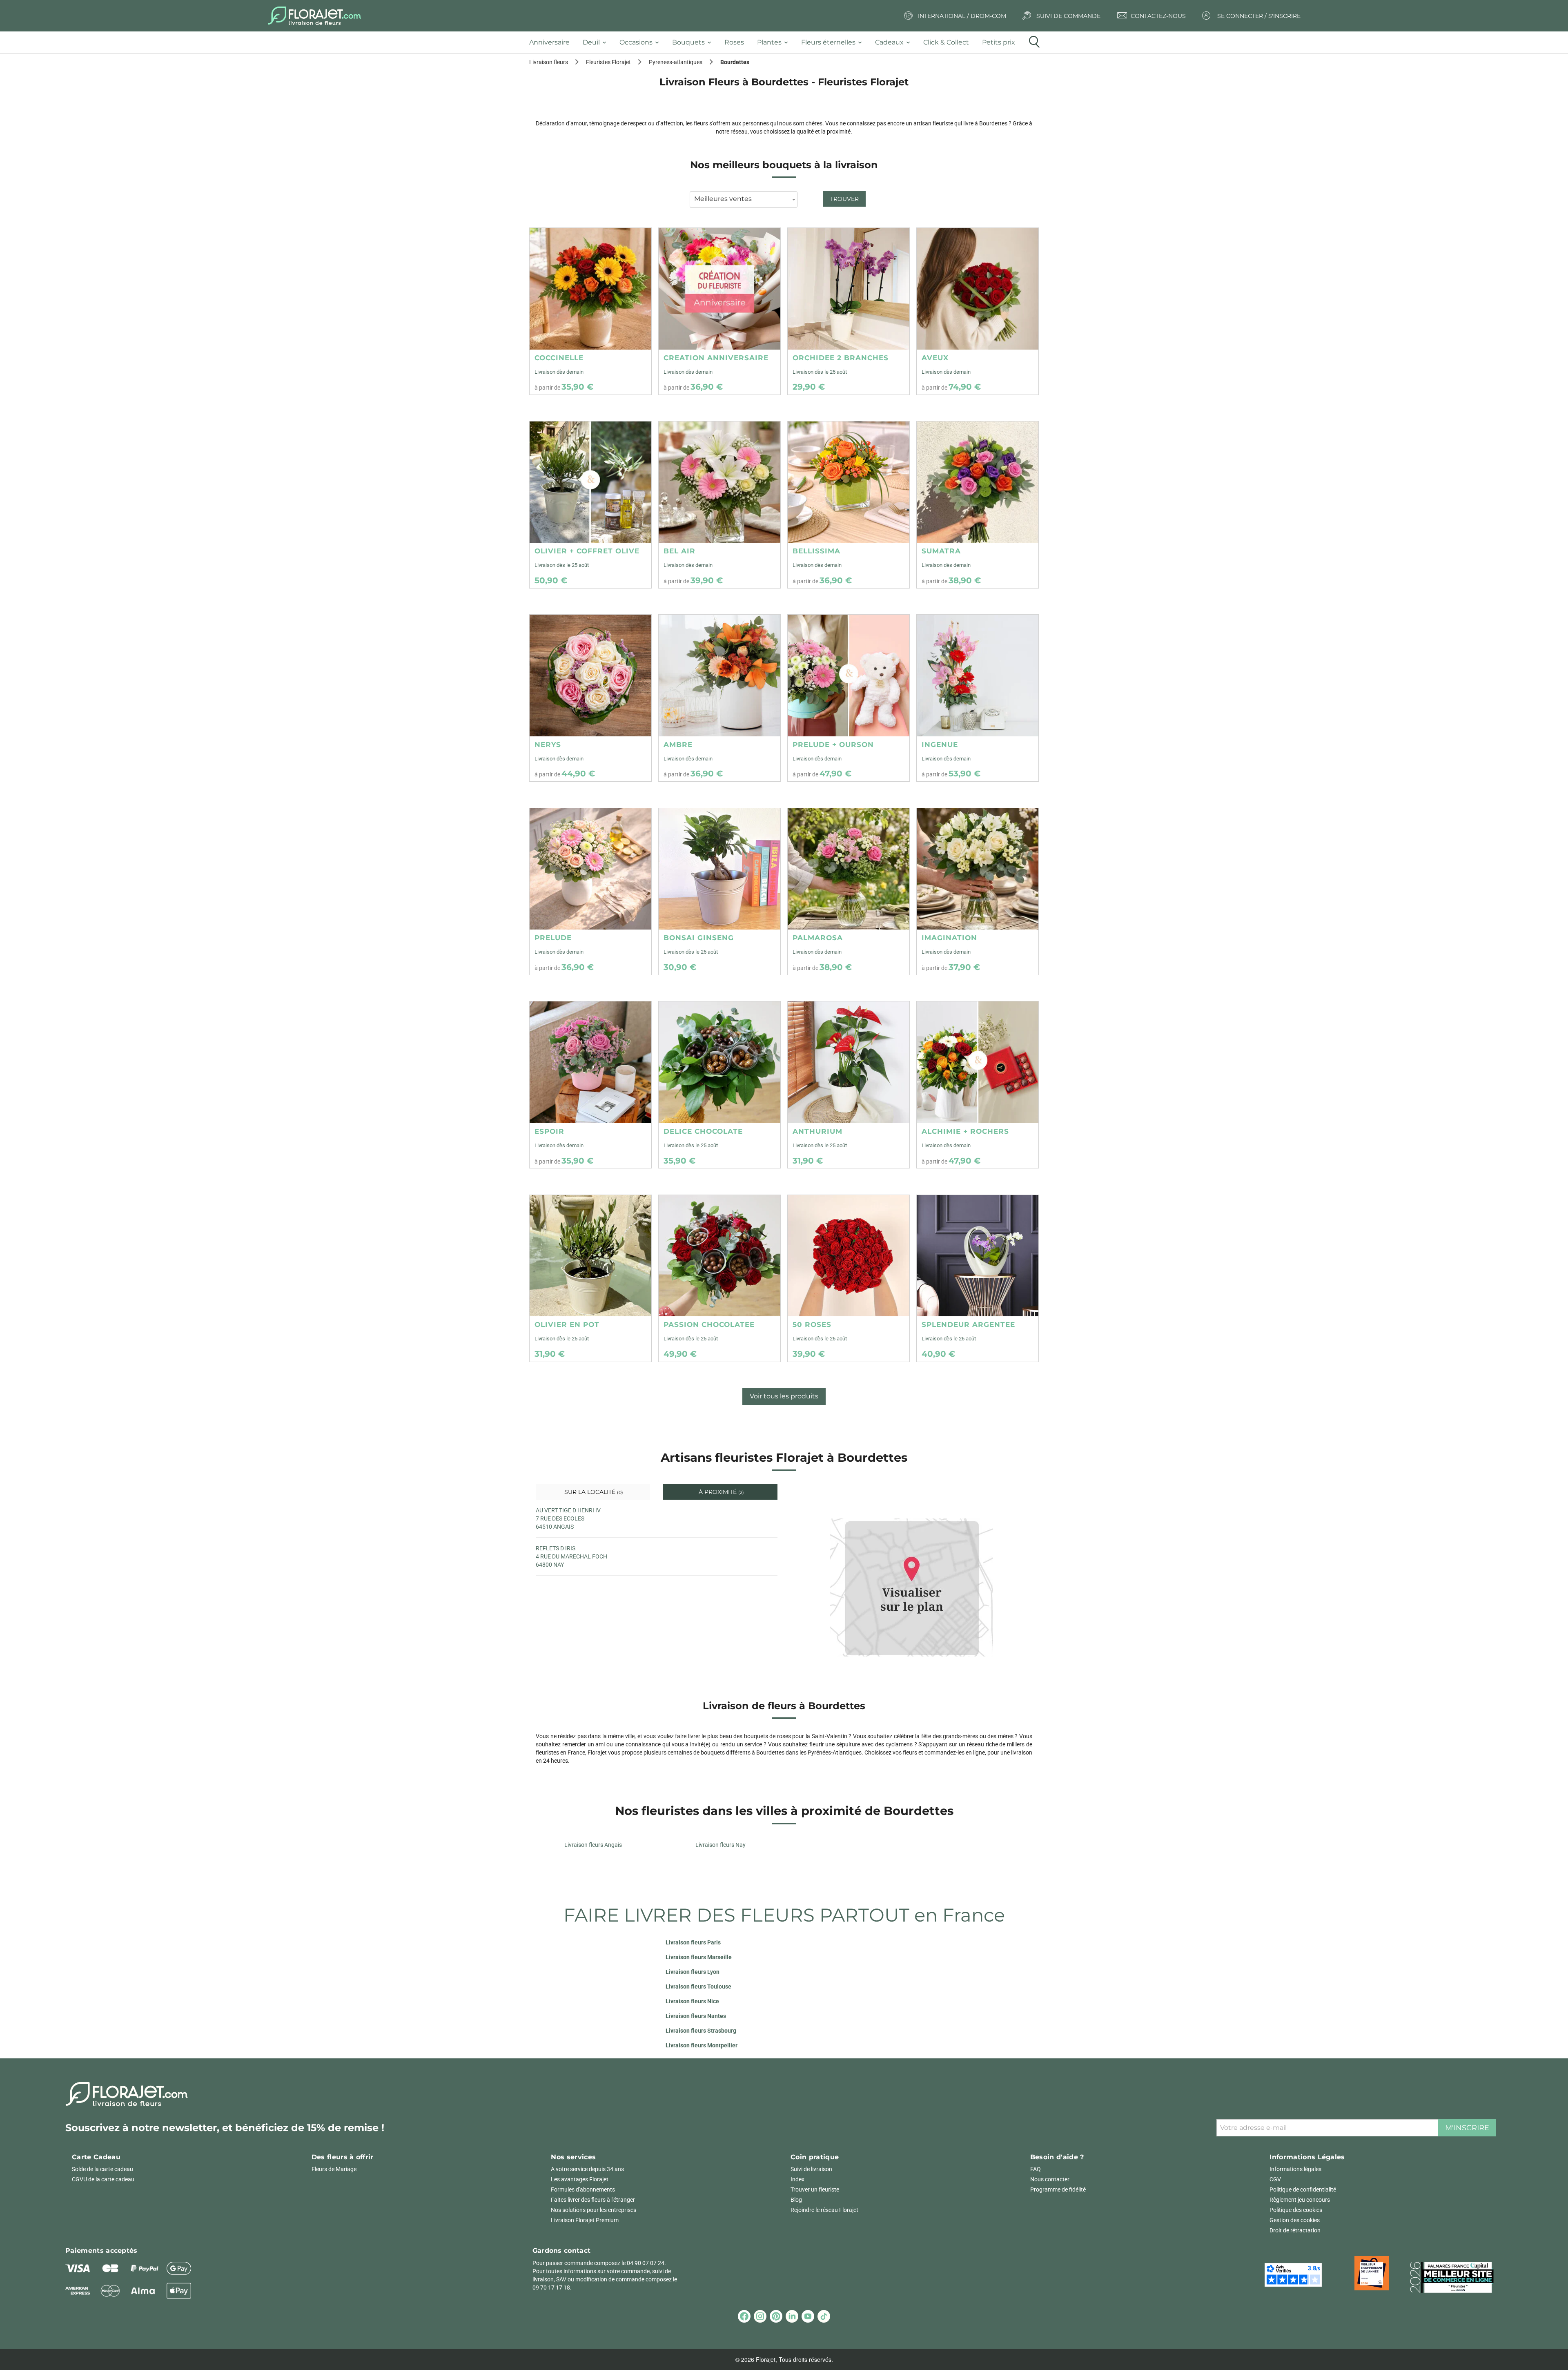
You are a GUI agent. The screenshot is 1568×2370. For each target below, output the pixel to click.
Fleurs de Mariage (334, 2169)
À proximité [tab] (721, 1492)
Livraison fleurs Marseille (699, 1957)
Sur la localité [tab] (593, 1492)
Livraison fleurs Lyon (693, 1972)
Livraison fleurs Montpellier (702, 2045)
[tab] (553, 43)
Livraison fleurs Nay (721, 1845)
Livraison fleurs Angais (593, 1845)
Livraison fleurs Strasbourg (701, 2031)
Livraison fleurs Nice (692, 2001)
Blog (796, 2200)
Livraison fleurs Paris (693, 1942)
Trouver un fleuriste (815, 2189)
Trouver (844, 199)
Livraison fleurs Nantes (696, 2016)
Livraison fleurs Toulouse (698, 1987)
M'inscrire (1467, 2128)
